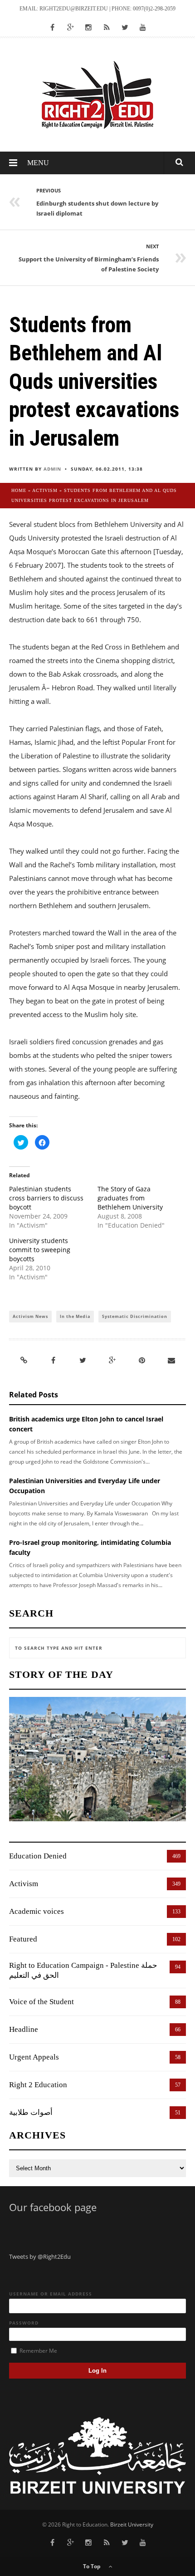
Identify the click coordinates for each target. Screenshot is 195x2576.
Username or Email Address (51, 2294)
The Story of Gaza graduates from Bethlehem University (130, 1198)
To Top (93, 2566)
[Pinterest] (142, 1360)
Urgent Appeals (34, 2057)
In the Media (75, 1316)
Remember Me (38, 2351)
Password (24, 2323)
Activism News (30, 1316)
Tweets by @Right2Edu (40, 2256)
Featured (23, 1939)
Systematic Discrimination (135, 1316)
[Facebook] (54, 1360)
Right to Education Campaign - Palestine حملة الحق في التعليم (83, 1970)
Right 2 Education (38, 2085)
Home (19, 490)
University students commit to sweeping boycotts (40, 1250)
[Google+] (112, 1360)
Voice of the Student (41, 2002)
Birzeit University (132, 2524)
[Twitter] (83, 1360)
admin (52, 469)
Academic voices (37, 1911)
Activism (45, 490)
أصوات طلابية (31, 2112)
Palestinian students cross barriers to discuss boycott (46, 1198)
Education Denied (38, 1856)
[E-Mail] (171, 1360)
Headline (24, 2029)
